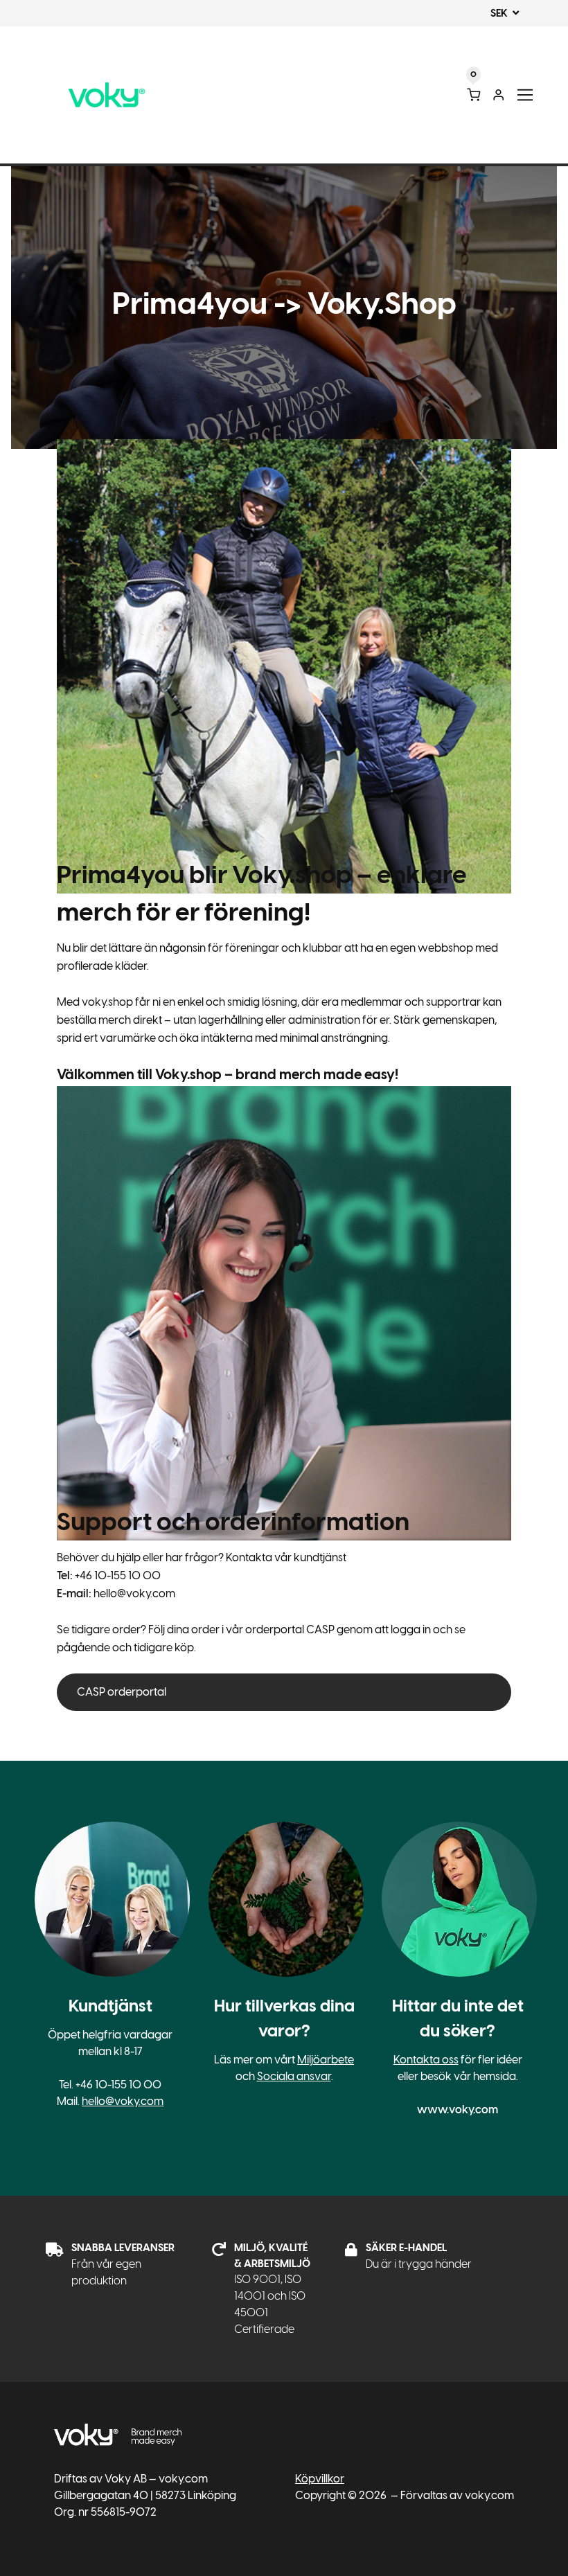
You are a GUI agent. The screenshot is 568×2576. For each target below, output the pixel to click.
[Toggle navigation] (525, 95)
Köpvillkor (320, 2479)
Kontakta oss (426, 2060)
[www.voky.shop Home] (107, 95)
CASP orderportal (122, 1692)
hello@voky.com (123, 2101)
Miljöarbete (326, 2060)
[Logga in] (498, 95)
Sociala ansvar (294, 2076)
